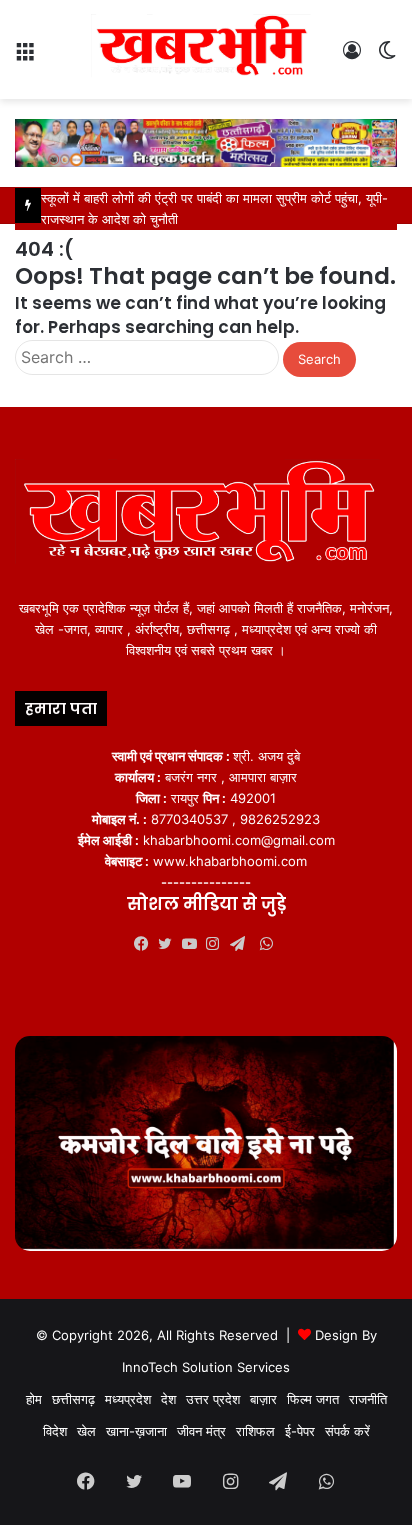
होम (34, 1399)
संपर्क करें (347, 1431)
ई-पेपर (300, 1431)
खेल (86, 1431)
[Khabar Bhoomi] (206, 49)
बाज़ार (263, 1399)
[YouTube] (194, 944)
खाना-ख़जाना (136, 1431)
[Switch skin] (387, 57)
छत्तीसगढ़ (73, 1399)
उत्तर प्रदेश (213, 1399)
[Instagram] (218, 944)
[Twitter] (170, 944)
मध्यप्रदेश (128, 1399)
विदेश (55, 1431)
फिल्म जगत (313, 1399)
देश (168, 1399)
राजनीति (368, 1399)
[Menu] (25, 57)
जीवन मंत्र (201, 1431)
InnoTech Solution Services (206, 1367)
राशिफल (255, 1431)
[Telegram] (242, 944)
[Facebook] (146, 944)
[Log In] (352, 57)
